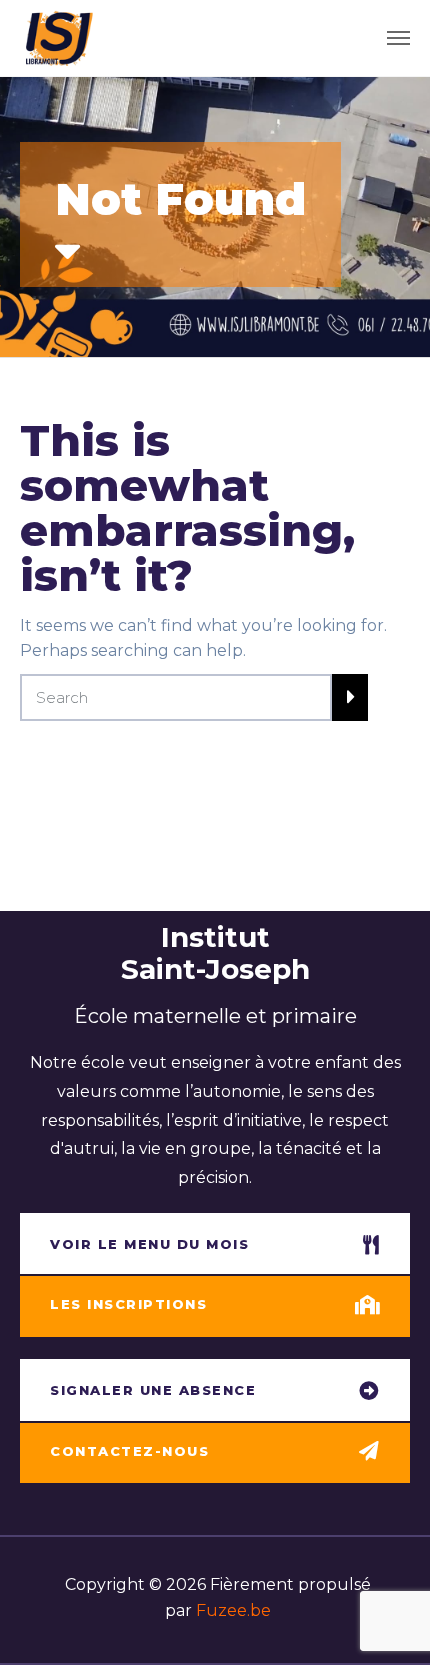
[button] (215, 1246)
